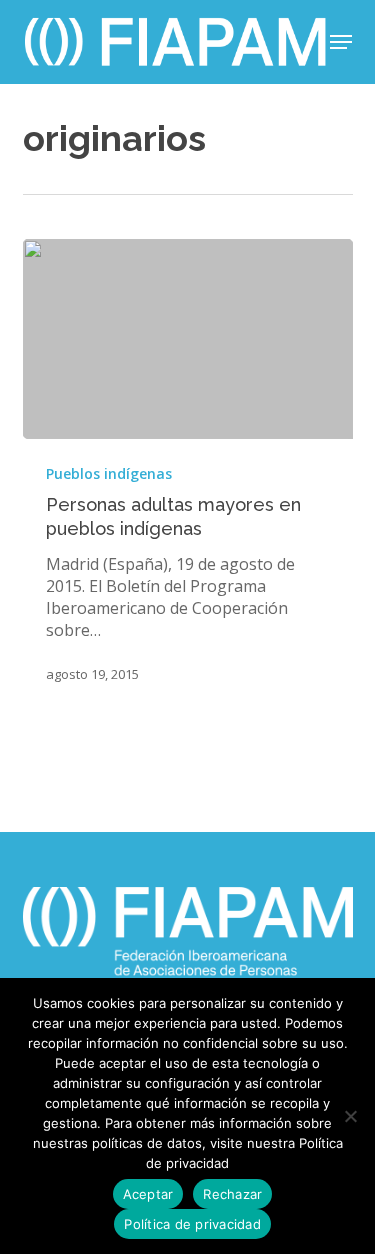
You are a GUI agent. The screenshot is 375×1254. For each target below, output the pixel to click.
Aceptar (148, 1194)
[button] (341, 42)
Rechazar (232, 1194)
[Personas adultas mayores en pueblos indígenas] (188, 339)
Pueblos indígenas (109, 473)
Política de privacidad (192, 1224)
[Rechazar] (350, 1116)
